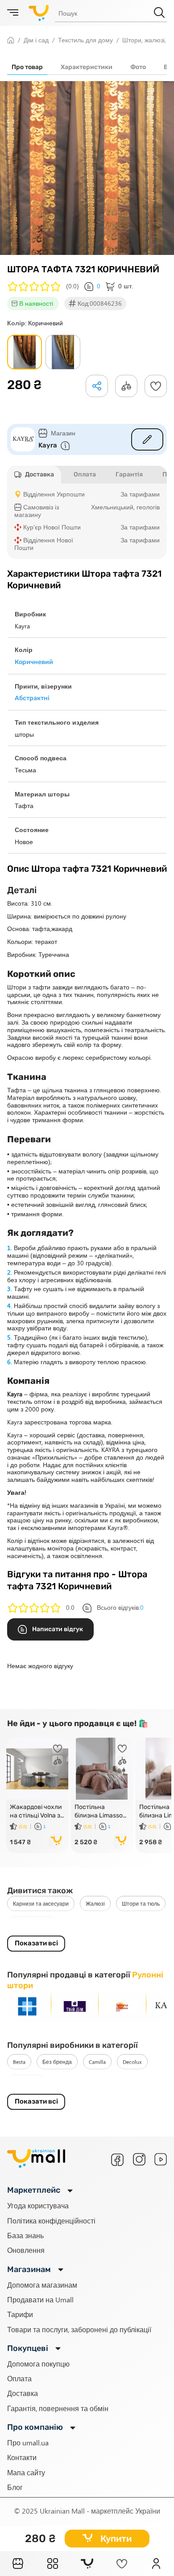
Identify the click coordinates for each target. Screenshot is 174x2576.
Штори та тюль (141, 1903)
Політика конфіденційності (51, 2221)
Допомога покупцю (38, 2364)
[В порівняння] (58, 1761)
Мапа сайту (26, 2472)
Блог (15, 2487)
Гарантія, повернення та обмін (58, 2408)
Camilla (97, 2062)
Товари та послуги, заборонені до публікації (79, 2329)
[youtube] (161, 2159)
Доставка (23, 2393)
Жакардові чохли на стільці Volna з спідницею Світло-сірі (36, 1811)
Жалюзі (95, 1903)
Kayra (48, 445)
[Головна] (18, 2564)
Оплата (19, 2378)
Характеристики (87, 67)
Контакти (22, 2457)
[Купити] (57, 1842)
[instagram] (139, 2159)
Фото (138, 67)
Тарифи (20, 2314)
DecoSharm (26, 2082)
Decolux (132, 2062)
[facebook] (117, 2160)
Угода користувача (38, 2205)
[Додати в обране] (156, 386)
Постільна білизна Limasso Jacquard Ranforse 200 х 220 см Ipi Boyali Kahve (99, 1811)
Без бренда (57, 2062)
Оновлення (26, 2250)
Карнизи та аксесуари (41, 1903)
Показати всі (36, 1943)
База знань (25, 2235)
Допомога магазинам (42, 2285)
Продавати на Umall (40, 2299)
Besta (19, 2062)
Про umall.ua (28, 2443)
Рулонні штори (32, 1924)
